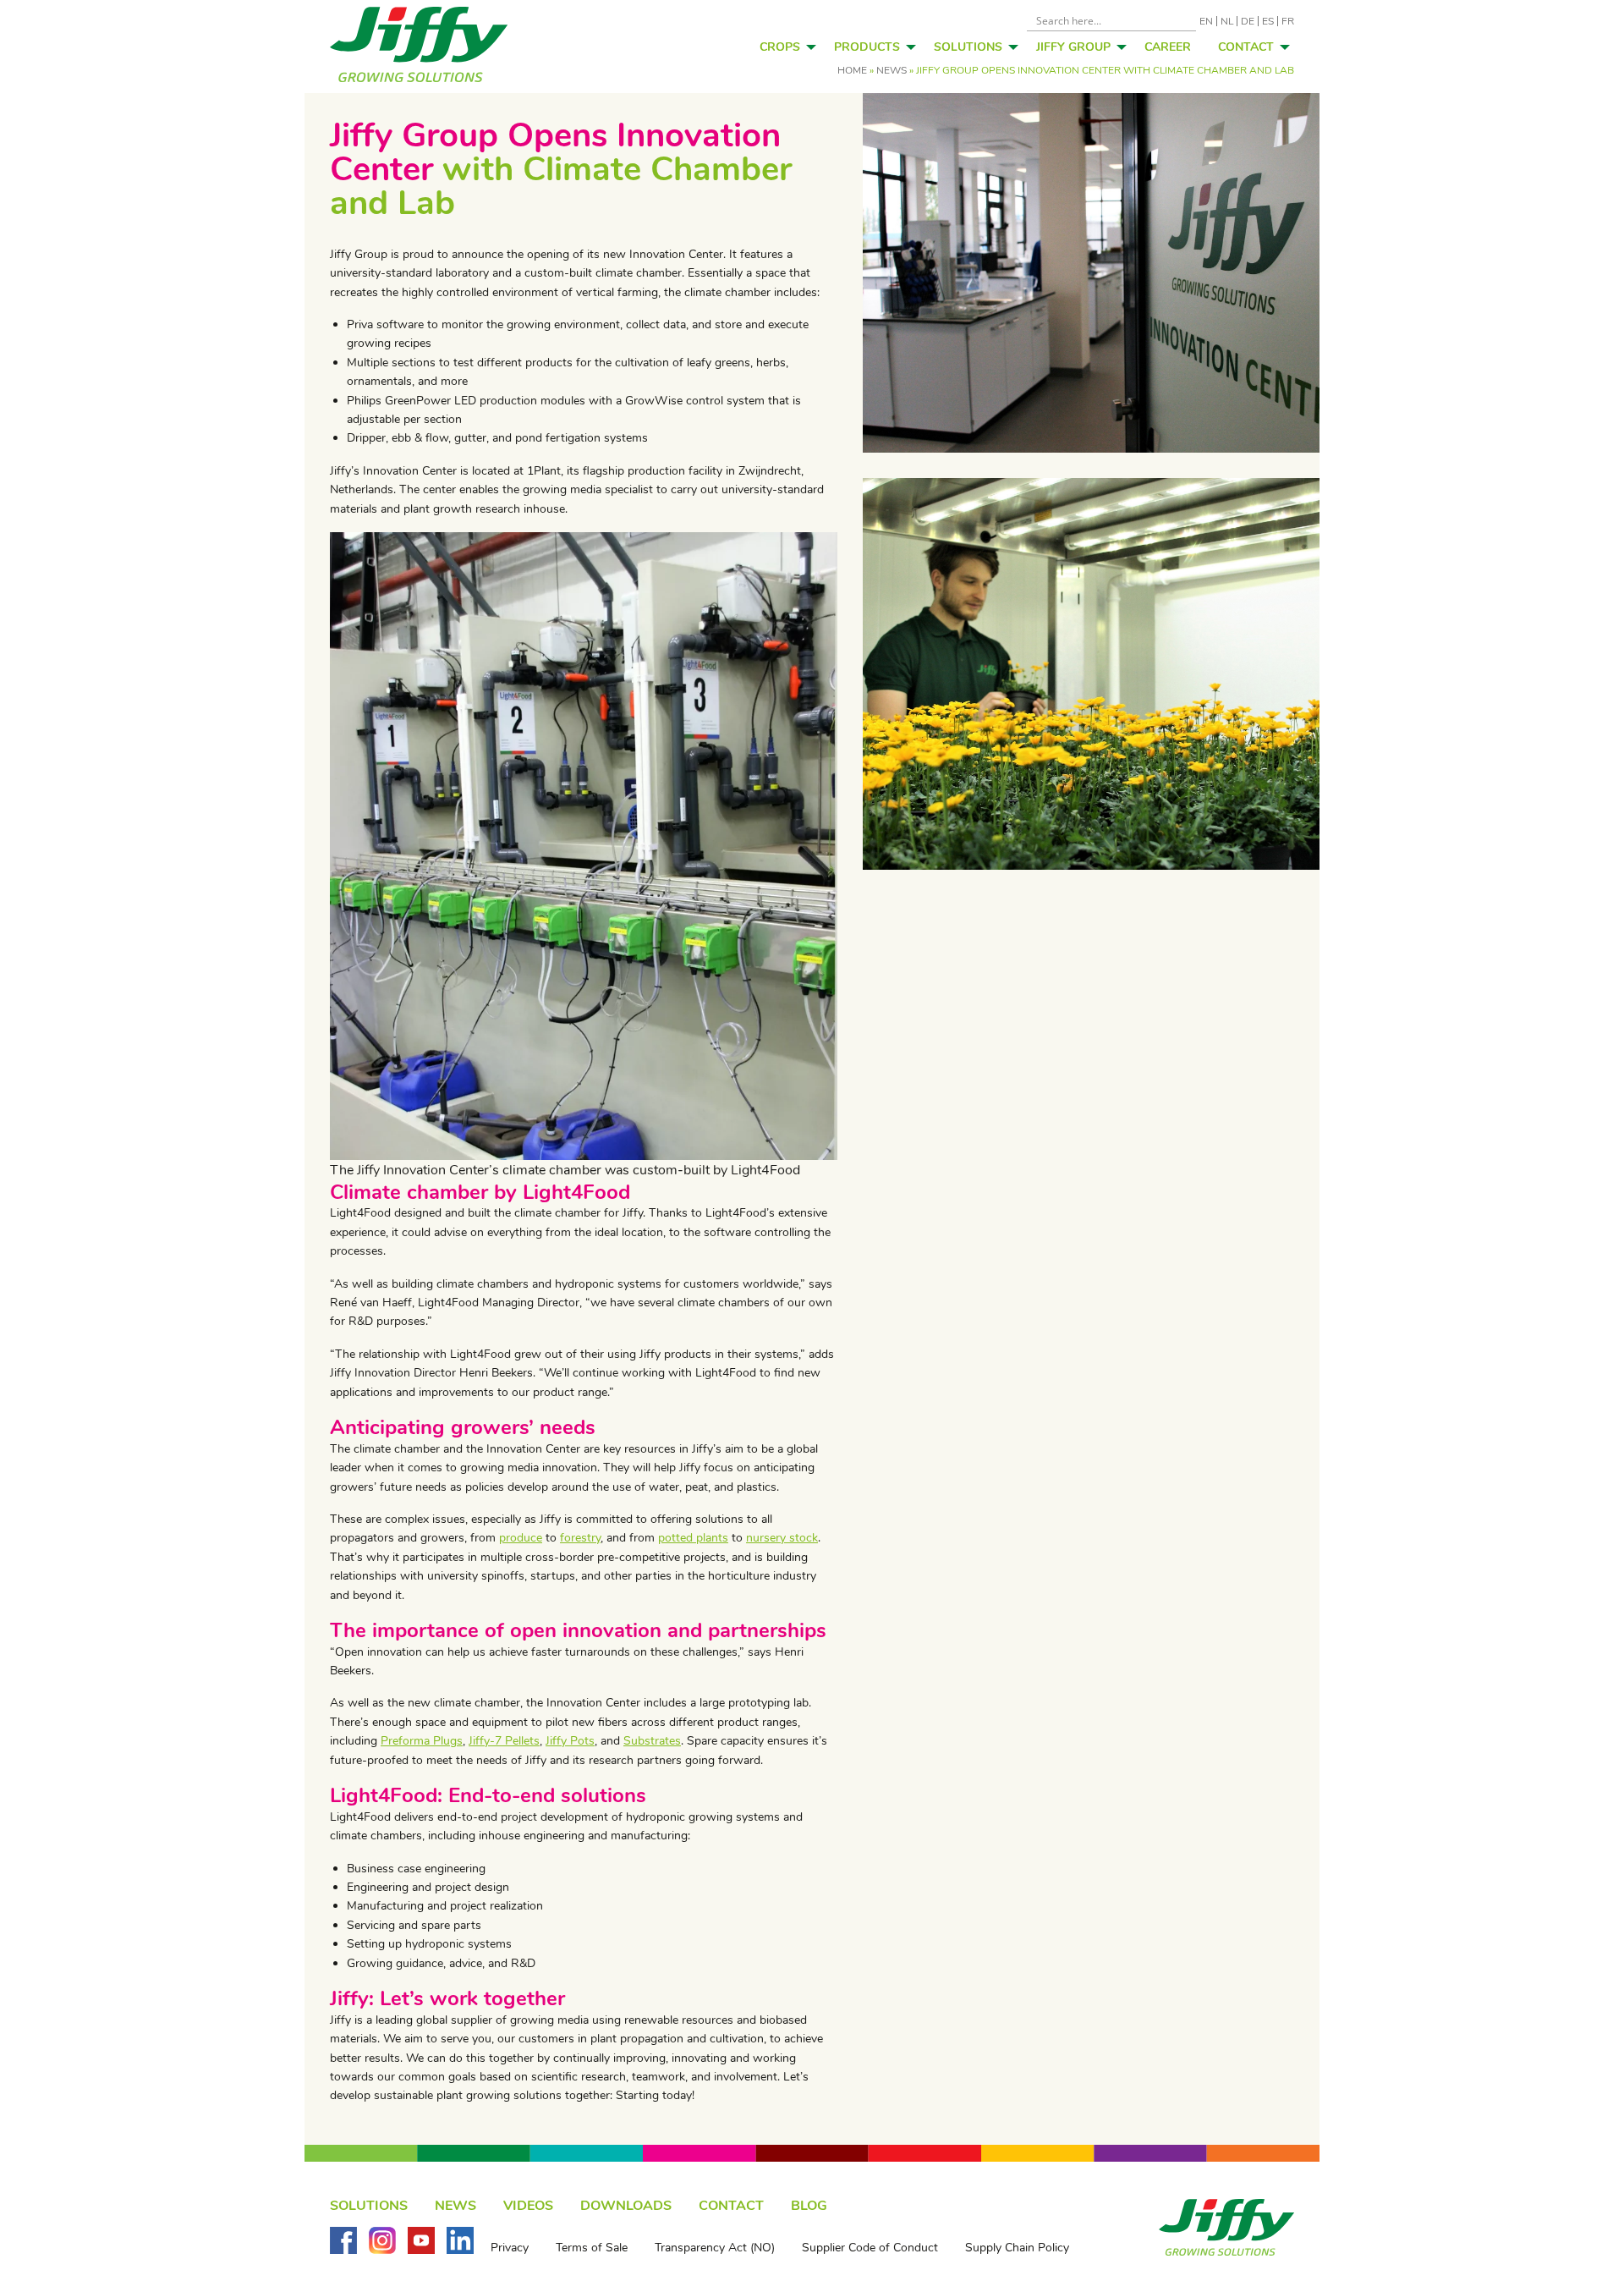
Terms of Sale (592, 2248)
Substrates (652, 1741)
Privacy (510, 2248)
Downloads (626, 2206)
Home (852, 70)
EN (1206, 21)
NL (1227, 21)
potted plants (693, 1538)
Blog (809, 2206)
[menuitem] (783, 47)
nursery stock (782, 1538)
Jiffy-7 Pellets (504, 1741)
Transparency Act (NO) (715, 2248)
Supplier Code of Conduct (870, 2248)
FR (1288, 21)
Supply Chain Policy (1017, 2248)
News (892, 70)
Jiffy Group (1073, 47)
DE (1248, 21)
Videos (528, 2206)
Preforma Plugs (422, 1741)
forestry (580, 1538)
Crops (780, 47)
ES (1268, 21)
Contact (1246, 47)
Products (867, 47)
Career (1168, 47)
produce (521, 1538)
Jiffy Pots (570, 1741)
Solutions (968, 47)
